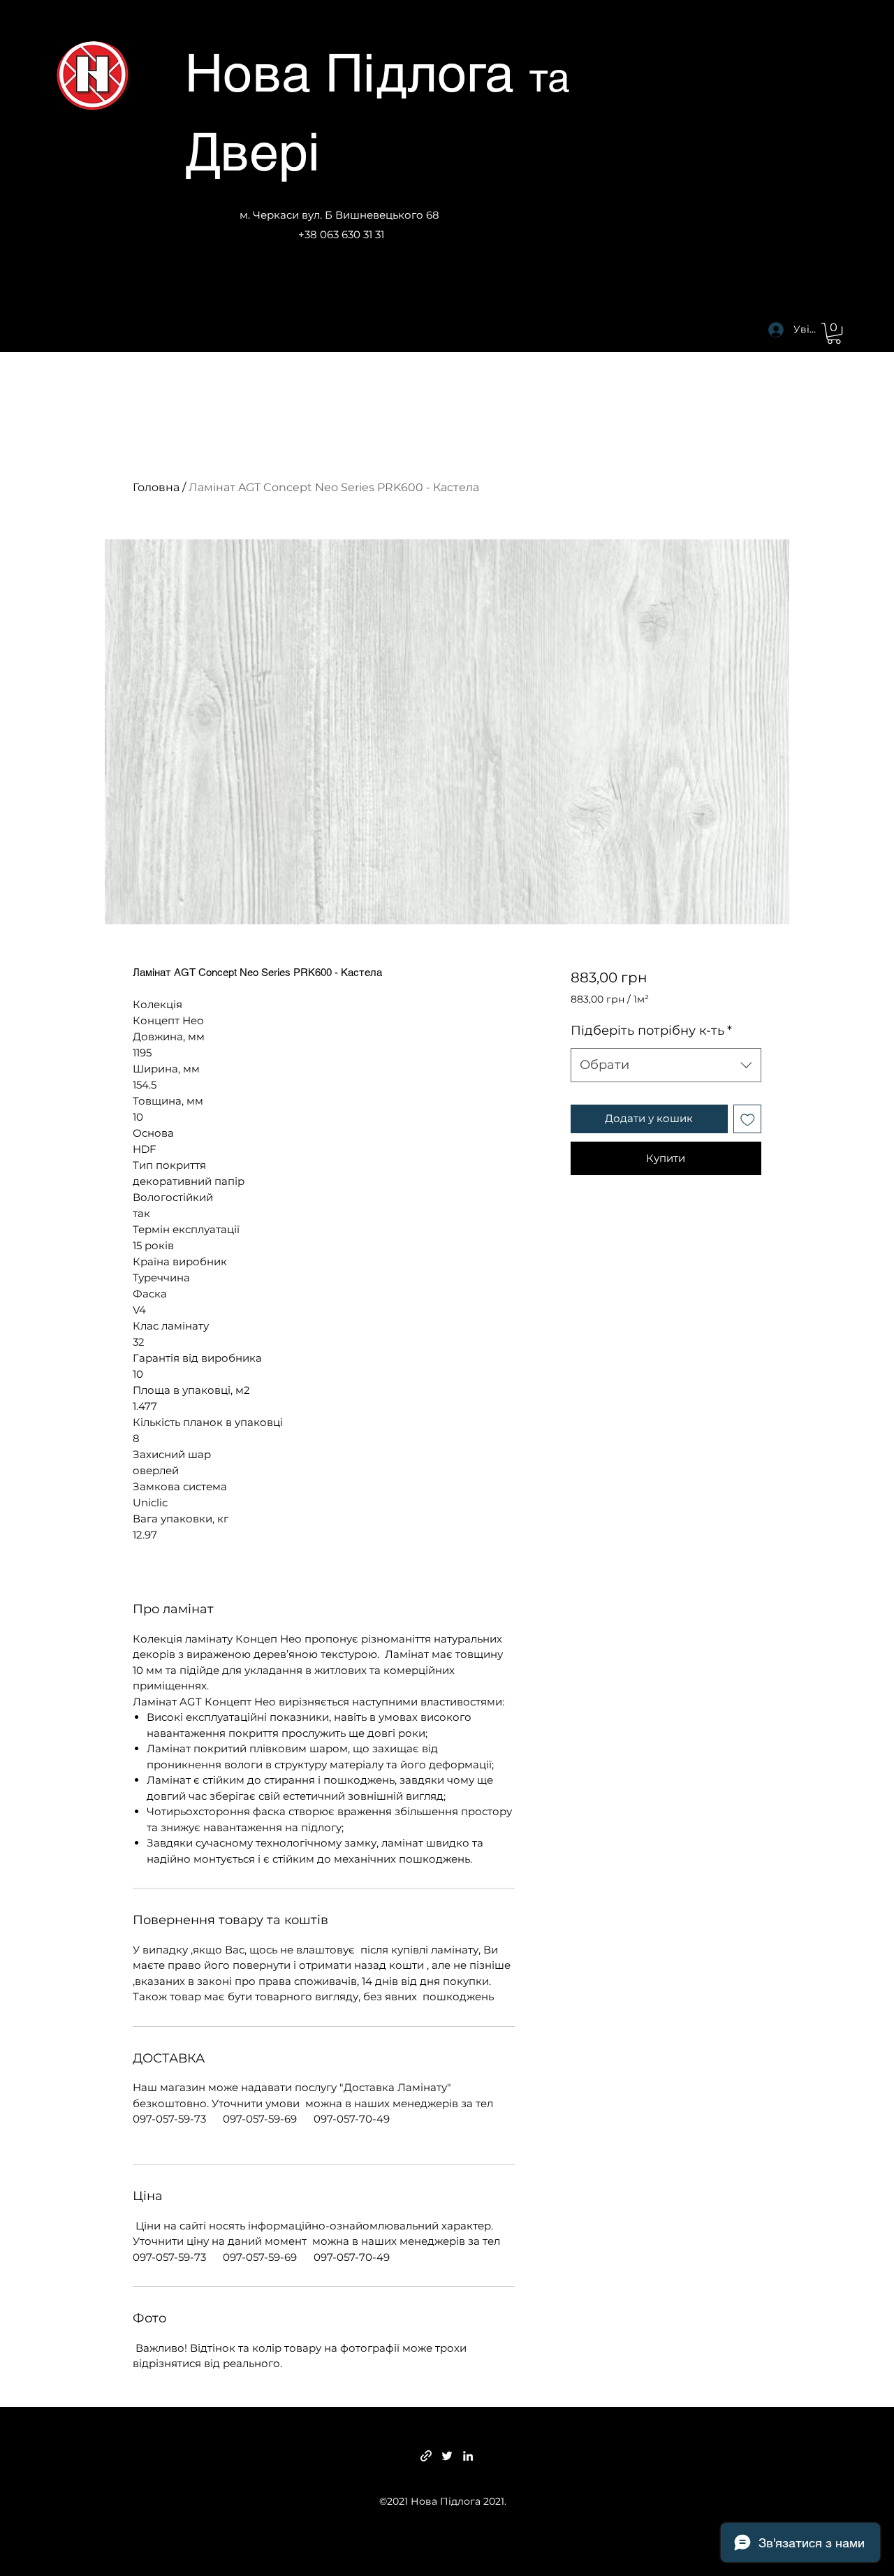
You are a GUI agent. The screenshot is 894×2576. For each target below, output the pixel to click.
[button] (834, 333)
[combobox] (666, 1065)
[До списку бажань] (748, 1119)
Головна (156, 487)
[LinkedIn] (468, 2456)
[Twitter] (447, 2456)
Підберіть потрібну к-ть (651, 1031)
